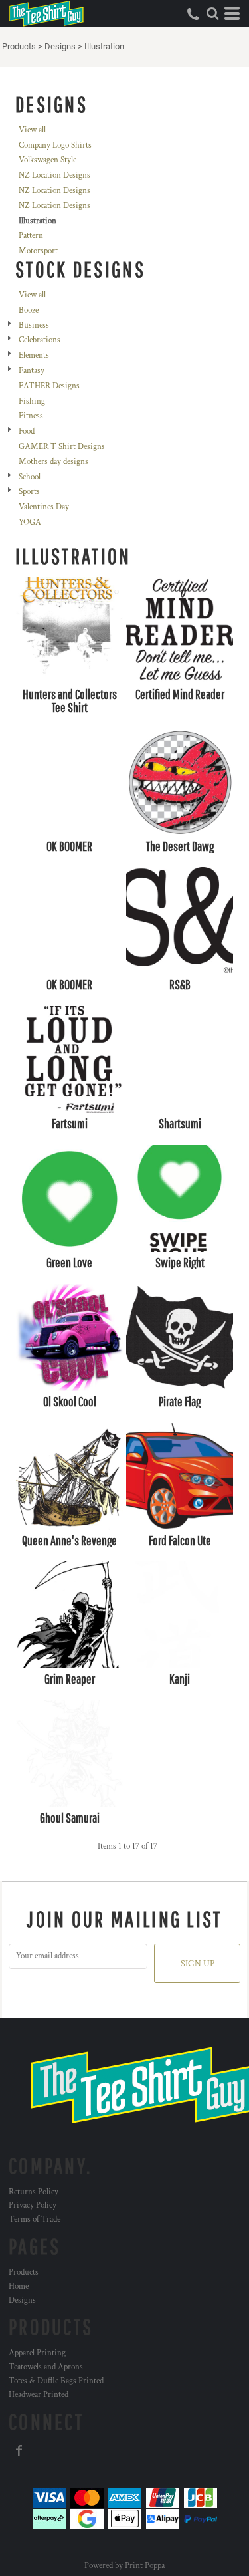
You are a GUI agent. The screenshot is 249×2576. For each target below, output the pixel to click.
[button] (212, 13)
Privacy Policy (33, 2205)
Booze (29, 310)
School (30, 477)
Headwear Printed (39, 2395)
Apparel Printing (37, 2353)
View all (32, 130)
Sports (29, 492)
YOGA (30, 522)
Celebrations (40, 340)
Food (27, 431)
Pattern (31, 236)
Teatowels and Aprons (46, 2367)
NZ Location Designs (54, 175)
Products (19, 46)
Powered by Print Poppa (124, 2566)
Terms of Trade (35, 2219)
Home (19, 2286)
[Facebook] (19, 2450)
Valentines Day (44, 507)
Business (34, 325)
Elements (34, 355)
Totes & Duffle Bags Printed (56, 2381)
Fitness (31, 416)
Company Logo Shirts (55, 145)
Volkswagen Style (47, 160)
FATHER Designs (49, 386)
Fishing (32, 401)
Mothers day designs (53, 462)
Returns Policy (34, 2192)
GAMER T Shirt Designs (62, 447)
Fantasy (32, 371)
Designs (60, 46)
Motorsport (38, 251)
